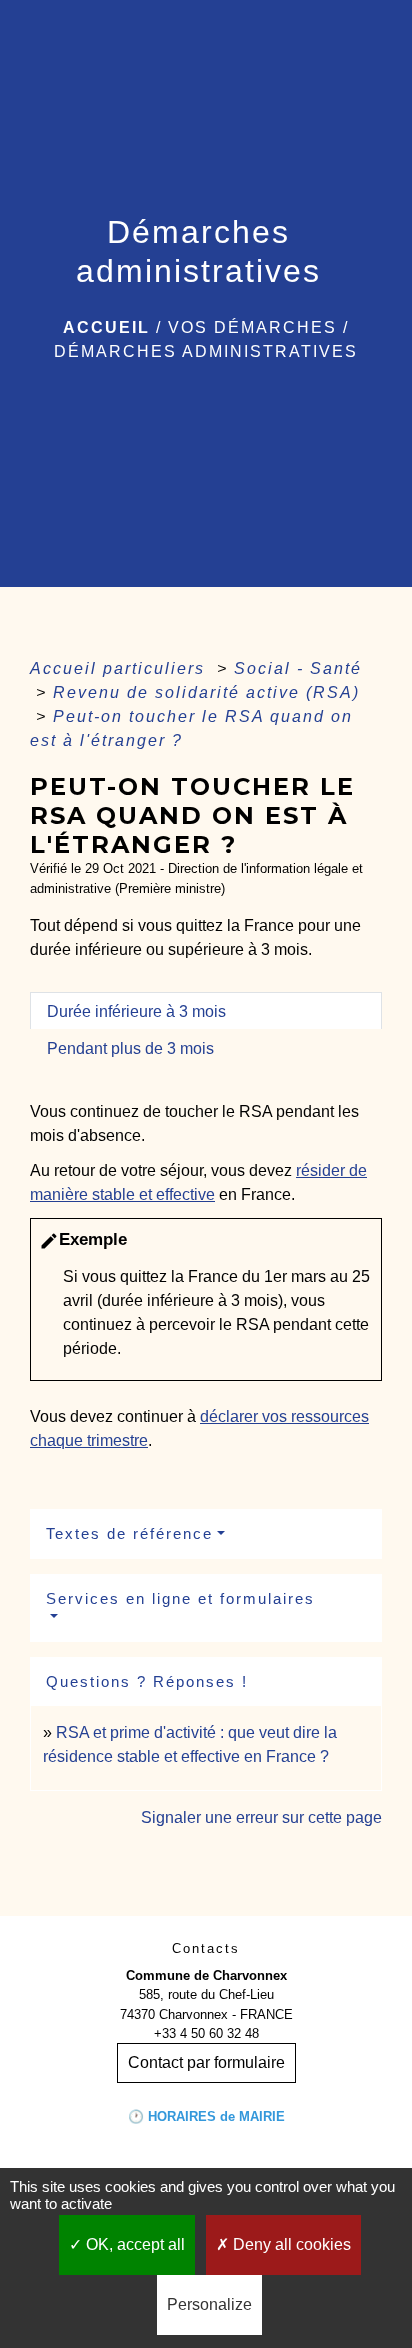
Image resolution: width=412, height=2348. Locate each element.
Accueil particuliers (120, 668)
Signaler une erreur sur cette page (261, 1817)
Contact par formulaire (206, 2062)
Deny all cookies (290, 2244)
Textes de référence (129, 1533)
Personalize (209, 2304)
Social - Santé (298, 668)
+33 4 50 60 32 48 (206, 2033)
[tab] (206, 1011)
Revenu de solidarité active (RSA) (206, 692)
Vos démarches (252, 327)
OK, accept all (133, 2244)
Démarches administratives (206, 351)
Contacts (206, 1948)
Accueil (106, 327)
